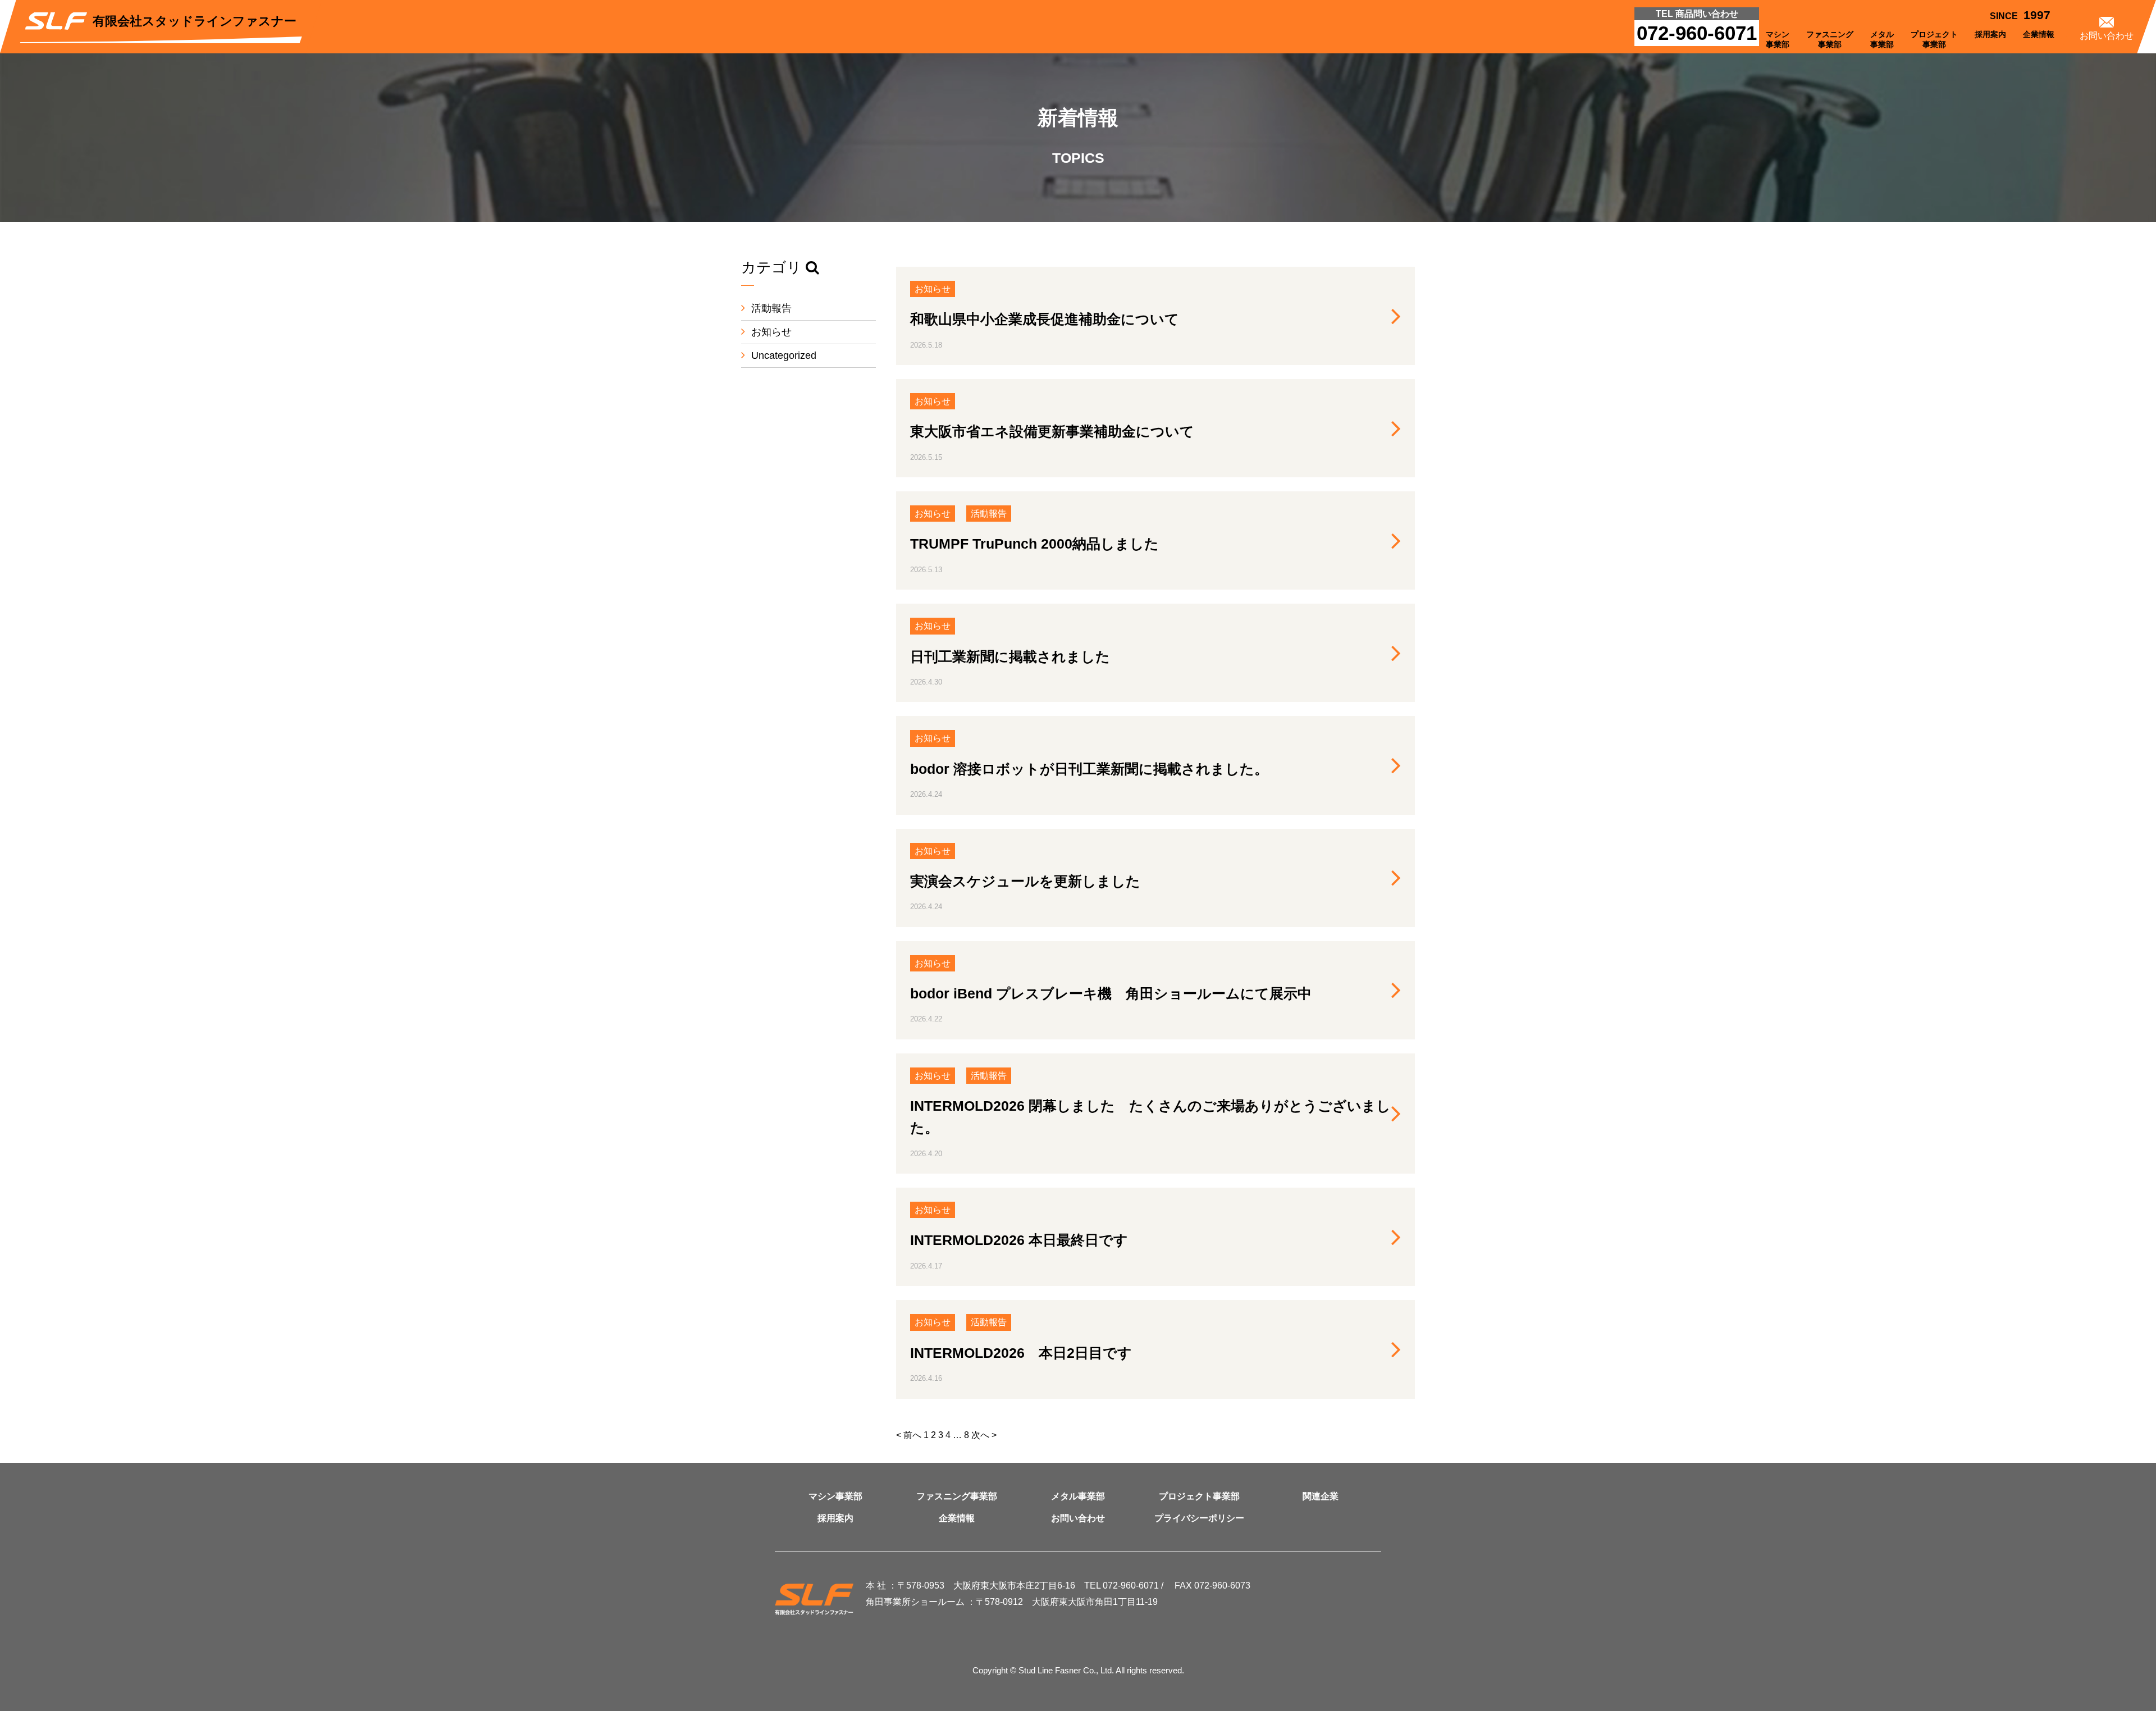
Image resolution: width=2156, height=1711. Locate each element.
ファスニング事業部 (957, 1496)
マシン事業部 (835, 1496)
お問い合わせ (1078, 1518)
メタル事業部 (1078, 1496)
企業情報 (957, 1518)
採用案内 (835, 1518)
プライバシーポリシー (1199, 1518)
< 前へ (909, 1435)
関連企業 (1321, 1496)
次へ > (984, 1435)
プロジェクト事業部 (1199, 1496)
